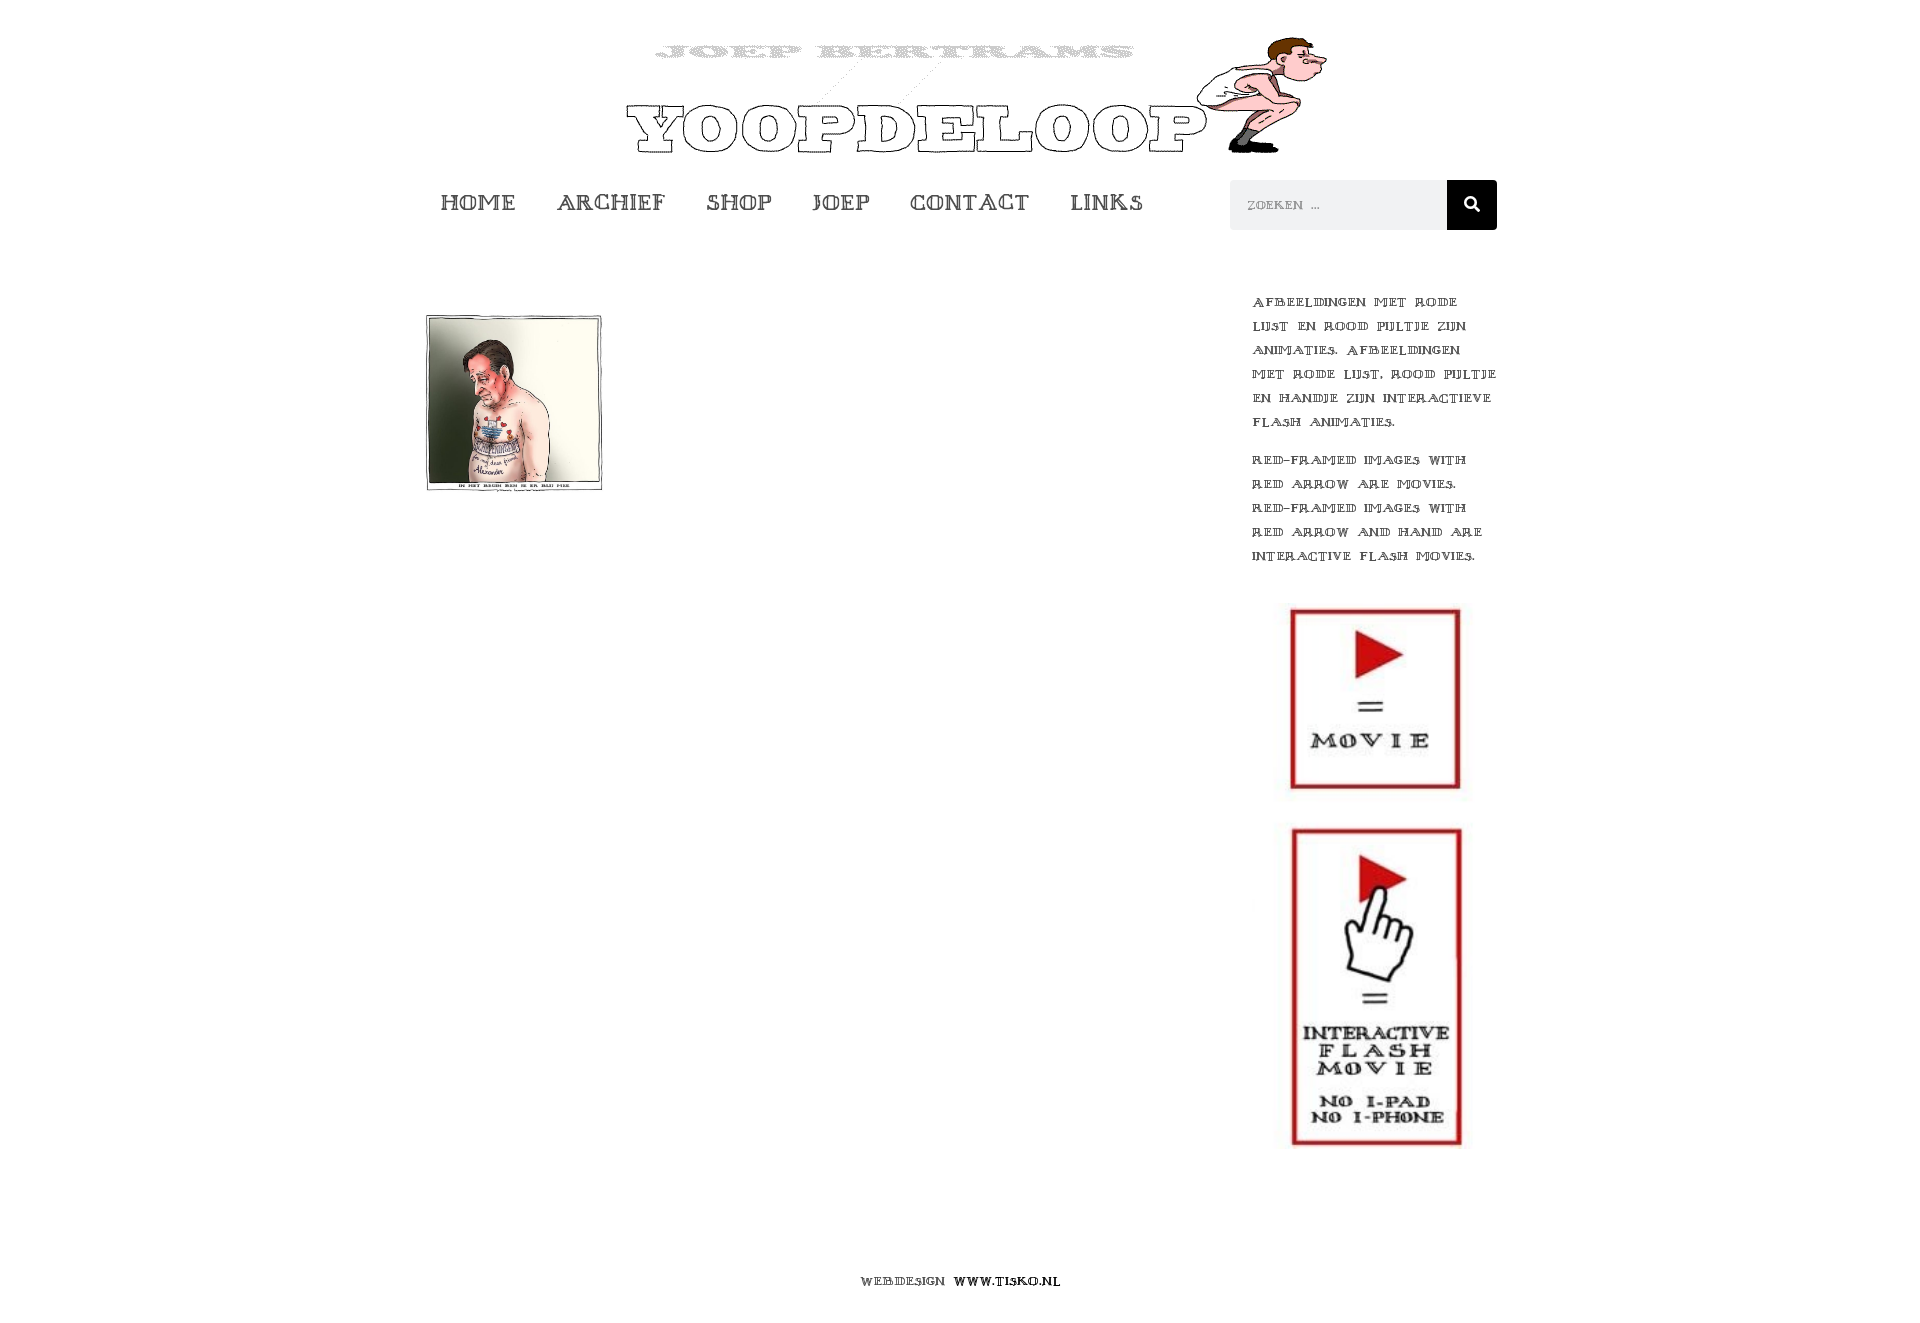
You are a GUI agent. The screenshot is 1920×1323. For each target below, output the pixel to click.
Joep (841, 202)
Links (1106, 202)
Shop (739, 202)
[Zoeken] (1472, 205)
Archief (611, 202)
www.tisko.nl (1007, 1281)
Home (478, 202)
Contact (970, 202)
